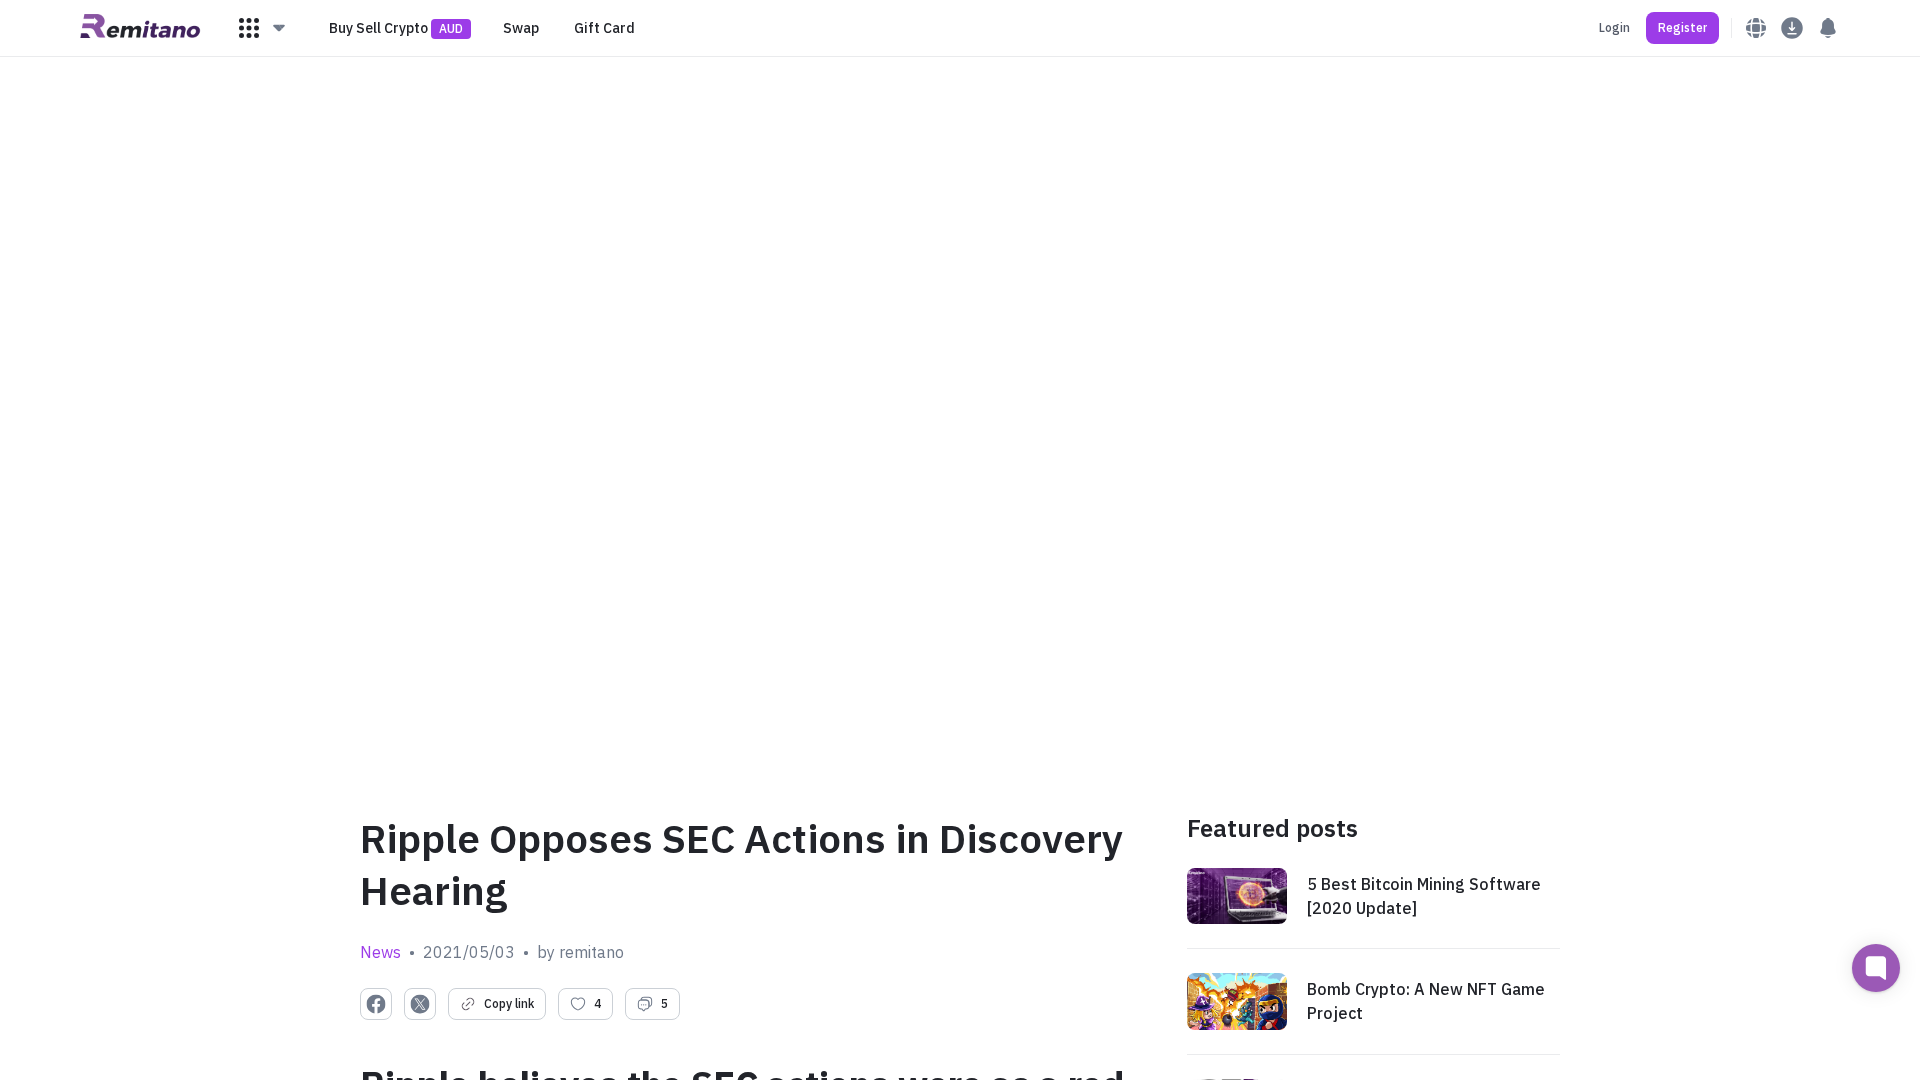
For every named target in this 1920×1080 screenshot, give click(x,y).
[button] (263, 28)
